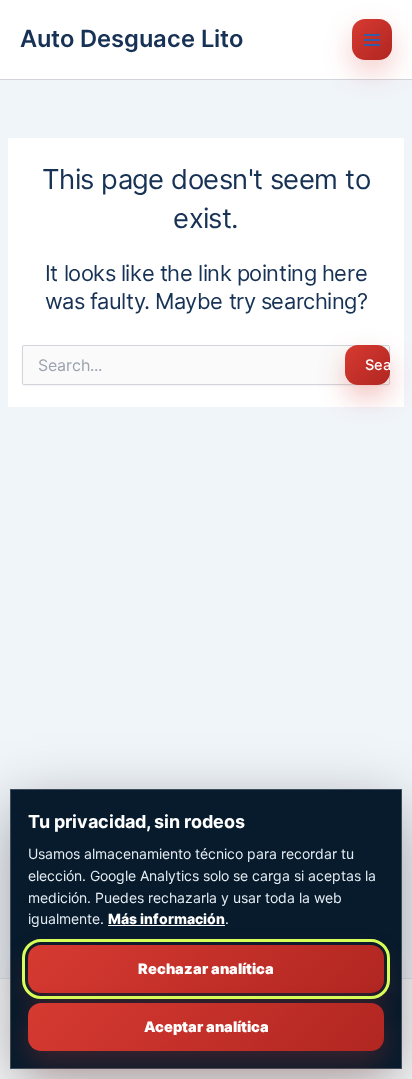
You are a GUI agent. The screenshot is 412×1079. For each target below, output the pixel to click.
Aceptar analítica (206, 1027)
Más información (166, 918)
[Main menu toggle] (372, 39)
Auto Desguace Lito (131, 38)
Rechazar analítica (206, 969)
